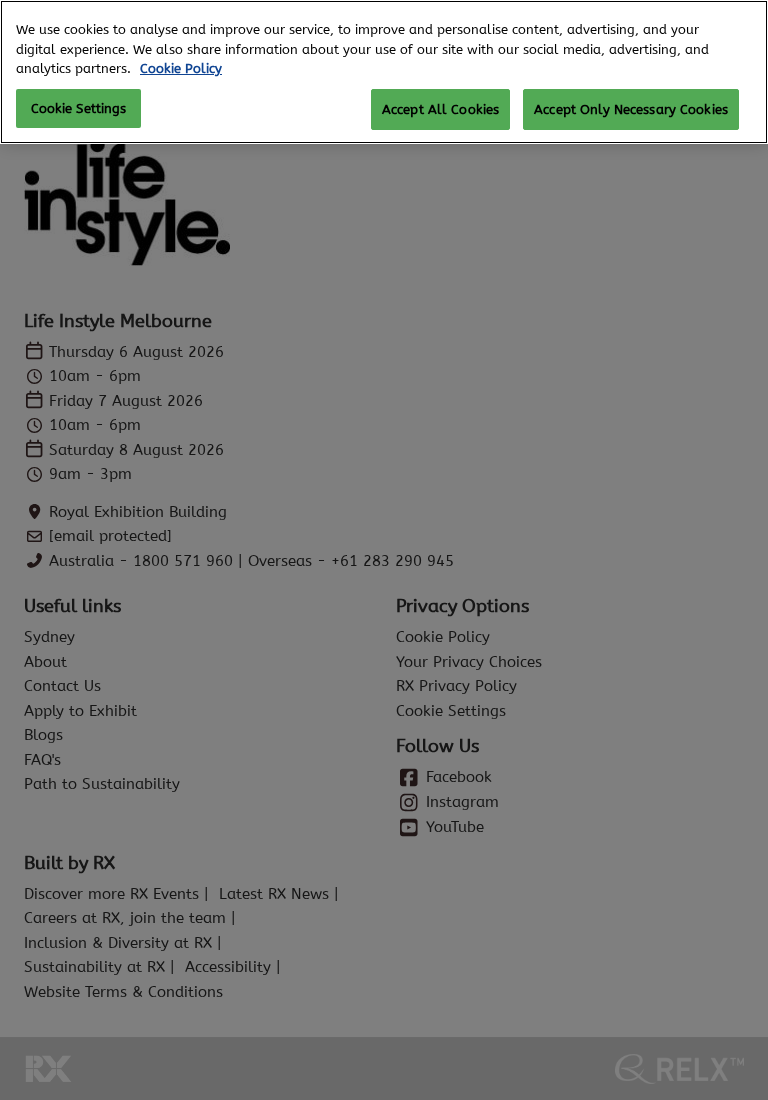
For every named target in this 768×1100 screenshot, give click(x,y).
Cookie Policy (181, 68)
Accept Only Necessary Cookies (631, 109)
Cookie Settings (79, 108)
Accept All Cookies (440, 109)
